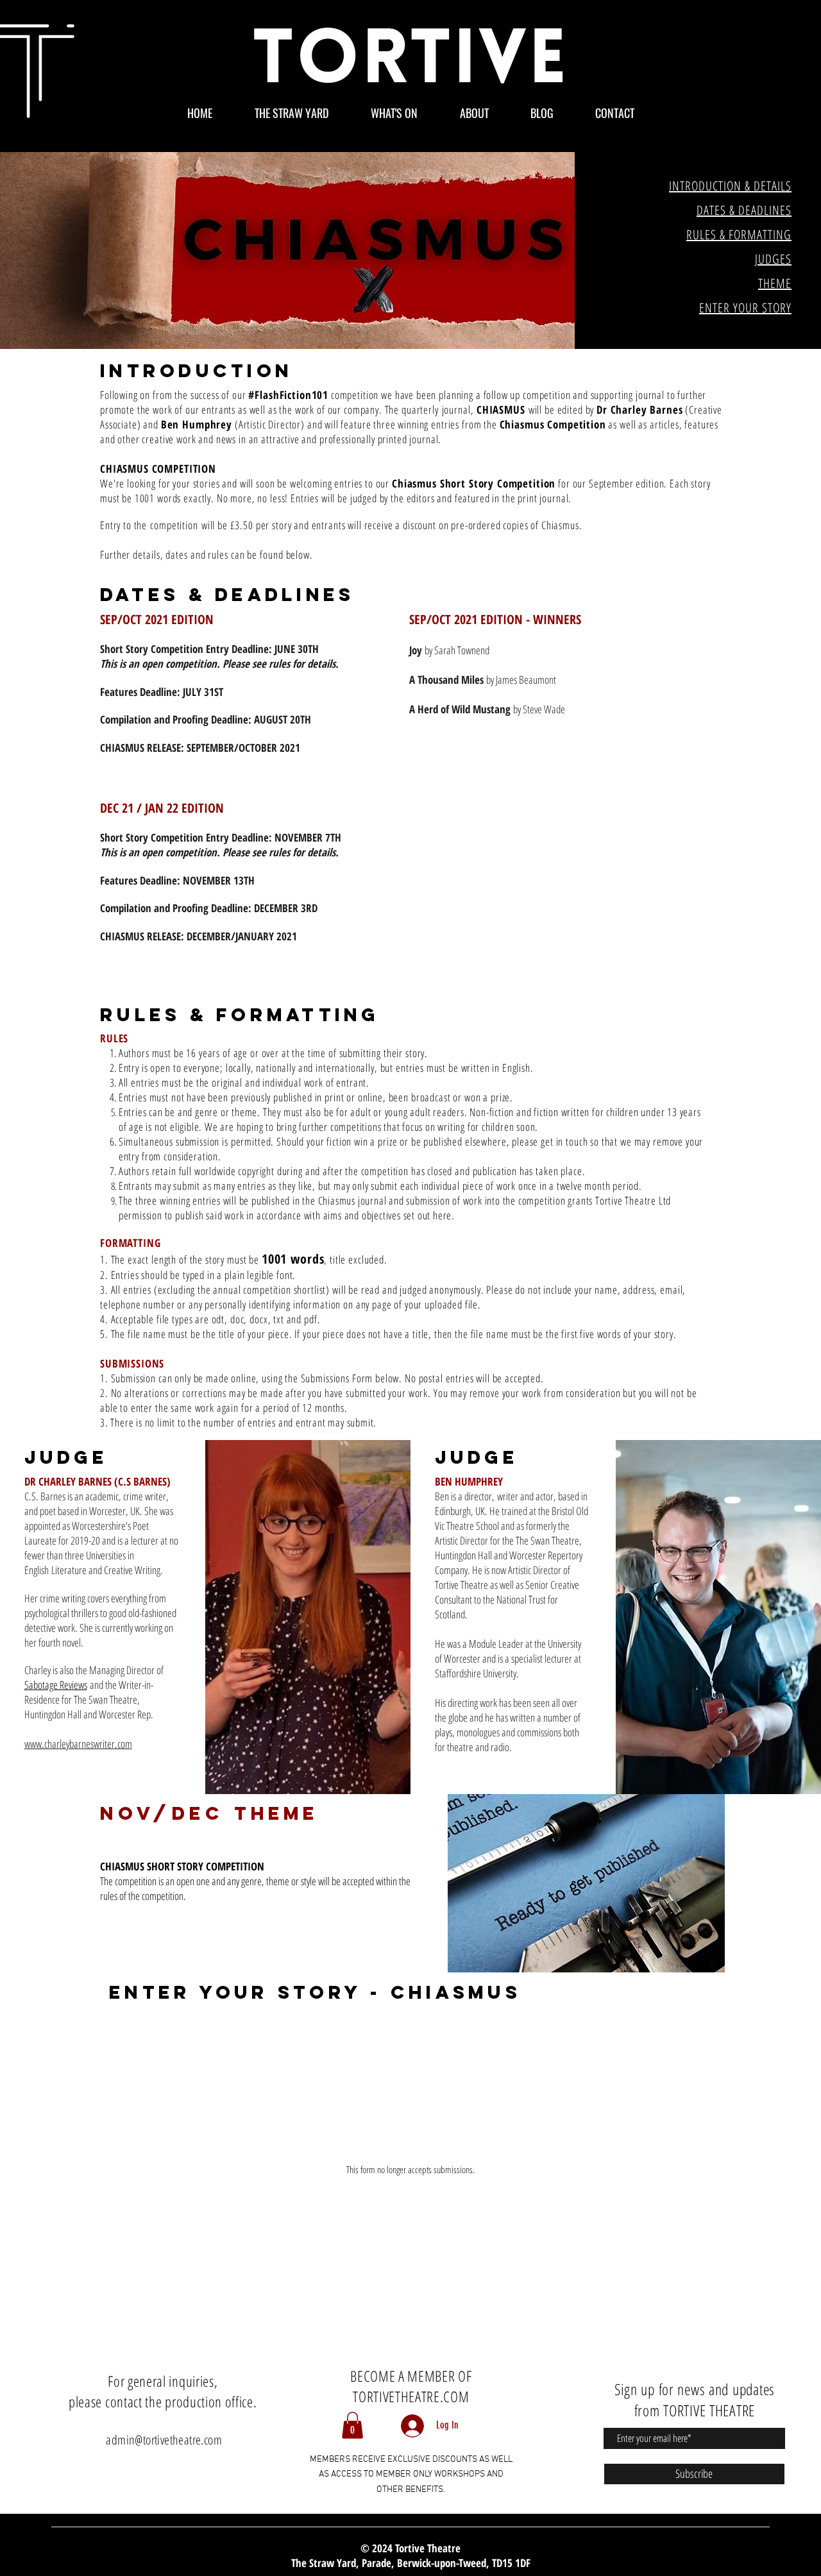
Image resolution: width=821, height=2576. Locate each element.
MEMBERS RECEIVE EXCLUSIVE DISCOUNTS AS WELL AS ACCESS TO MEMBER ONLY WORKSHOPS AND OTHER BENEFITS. (411, 2475)
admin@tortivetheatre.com (164, 2440)
